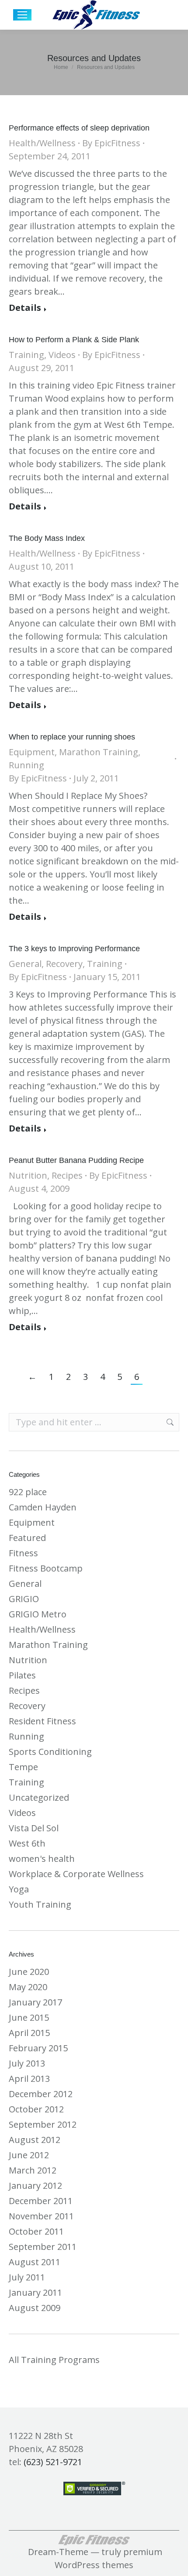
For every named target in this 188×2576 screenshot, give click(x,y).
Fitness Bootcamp (46, 1568)
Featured (27, 1538)
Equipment (32, 752)
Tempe (23, 1767)
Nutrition (28, 1175)
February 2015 (38, 2048)
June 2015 (29, 2017)
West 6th (27, 1843)
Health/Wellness (42, 143)
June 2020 (29, 1972)
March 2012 (33, 2170)
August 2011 (35, 2262)
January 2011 (35, 2292)
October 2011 (36, 2231)
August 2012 (35, 2140)
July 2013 (27, 2063)
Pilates (22, 1675)
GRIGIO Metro (38, 1614)
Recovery (64, 964)
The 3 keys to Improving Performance (74, 949)
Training (26, 355)
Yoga (19, 1889)
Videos (62, 355)
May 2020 (28, 1987)
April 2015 (29, 2033)
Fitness (23, 1553)
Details (25, 308)
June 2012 (29, 2155)
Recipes (67, 1175)
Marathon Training (99, 752)
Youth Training (40, 1904)
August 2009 (35, 2308)
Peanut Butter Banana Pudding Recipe (76, 1160)
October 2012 (36, 2109)
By (111, 143)
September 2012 (43, 2124)
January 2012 (35, 2186)
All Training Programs (54, 2360)
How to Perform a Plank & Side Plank (74, 340)
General (25, 964)
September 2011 (43, 2247)
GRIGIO (24, 1599)
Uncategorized (39, 1797)
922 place (28, 1492)
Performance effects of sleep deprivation (79, 128)
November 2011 (41, 2216)
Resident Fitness (42, 1721)
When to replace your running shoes (72, 737)
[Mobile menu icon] (22, 15)
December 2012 (41, 2094)
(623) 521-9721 (53, 2462)
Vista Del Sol (34, 1828)
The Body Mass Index (47, 538)
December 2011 (41, 2201)
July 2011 (27, 2277)
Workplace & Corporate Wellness (76, 1874)
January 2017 (35, 2002)
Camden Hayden (43, 1507)
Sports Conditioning (50, 1752)
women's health (42, 1859)
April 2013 (29, 2079)
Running (26, 765)
